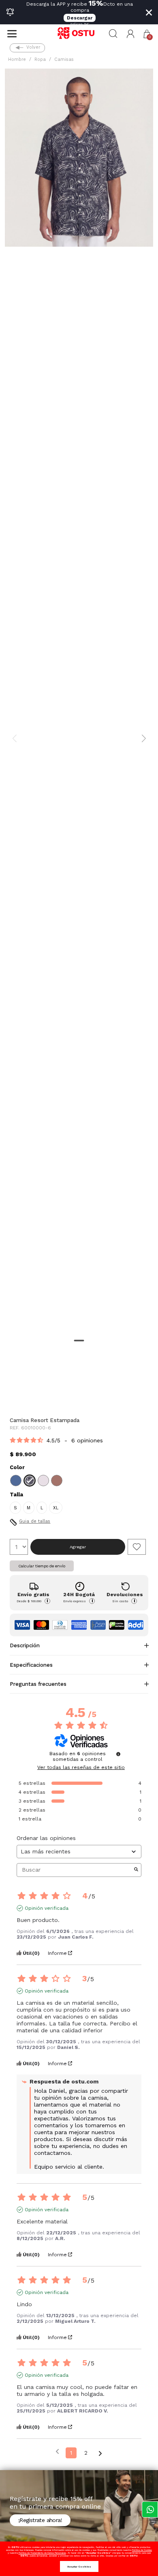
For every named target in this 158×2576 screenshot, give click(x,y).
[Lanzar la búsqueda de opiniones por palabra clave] (136, 1870)
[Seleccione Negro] (30, 1481)
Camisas (64, 59)
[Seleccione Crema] (43, 1481)
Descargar (80, 18)
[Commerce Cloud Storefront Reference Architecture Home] (79, 34)
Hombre (17, 59)
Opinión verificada (47, 1908)
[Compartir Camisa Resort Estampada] (15, 1394)
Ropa (40, 59)
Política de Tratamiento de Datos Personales (42, 2553)
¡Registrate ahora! (40, 2520)
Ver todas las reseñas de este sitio (81, 1767)
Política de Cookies (142, 2550)
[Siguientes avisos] (100, 2453)
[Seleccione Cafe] (57, 1481)
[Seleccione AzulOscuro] (16, 1481)
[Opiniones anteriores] (57, 2452)
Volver (33, 47)
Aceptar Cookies (79, 2566)
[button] (131, 34)
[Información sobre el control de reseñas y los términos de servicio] (118, 1754)
